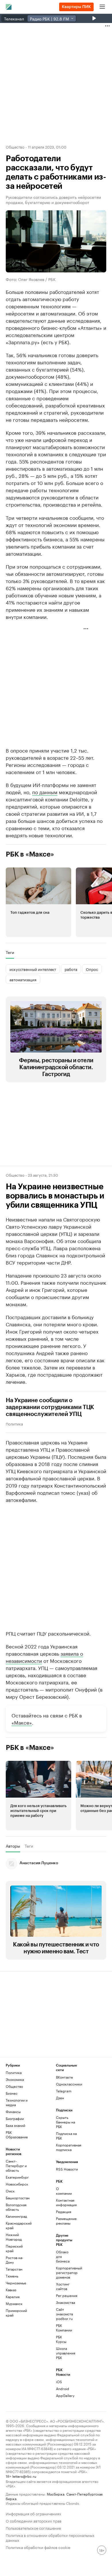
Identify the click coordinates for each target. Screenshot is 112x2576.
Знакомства (64, 2302)
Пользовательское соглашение (33, 2528)
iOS (59, 2382)
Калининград (16, 2216)
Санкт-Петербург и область (16, 2166)
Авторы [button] (13, 1846)
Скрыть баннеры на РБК (65, 2122)
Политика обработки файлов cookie (38, 2547)
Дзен (60, 2098)
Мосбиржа (56, 2494)
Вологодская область (16, 2207)
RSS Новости (67, 2169)
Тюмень (12, 2276)
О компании (64, 2191)
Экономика (15, 2079)
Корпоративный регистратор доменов (64, 2272)
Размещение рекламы (64, 2221)
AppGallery (64, 2395)
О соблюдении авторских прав (34, 2520)
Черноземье (16, 2283)
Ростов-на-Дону (15, 2260)
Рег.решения (64, 2295)
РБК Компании (64, 2328)
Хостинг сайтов (63, 2286)
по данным (45, 792)
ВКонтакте (64, 2077)
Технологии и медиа (17, 2102)
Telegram (64, 2091)
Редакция (64, 2212)
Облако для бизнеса (63, 2256)
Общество (15, 147)
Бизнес (12, 2093)
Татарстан (14, 2269)
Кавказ (11, 2290)
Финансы (13, 2112)
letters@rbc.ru (24, 2476)
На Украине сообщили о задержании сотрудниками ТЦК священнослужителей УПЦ (50, 1407)
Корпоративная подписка (69, 2147)
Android (63, 2389)
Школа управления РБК (64, 2353)
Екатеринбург (17, 2177)
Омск (10, 2191)
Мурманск (14, 2303)
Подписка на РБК (66, 2136)
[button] (38, 902)
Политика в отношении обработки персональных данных (50, 2537)
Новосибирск (17, 2184)
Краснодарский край (18, 2225)
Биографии (15, 2118)
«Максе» (22, 1722)
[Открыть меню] (102, 7)
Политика (14, 1423)
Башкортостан (18, 2198)
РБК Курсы (61, 2339)
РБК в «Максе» (30, 854)
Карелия (13, 2297)
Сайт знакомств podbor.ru (64, 2314)
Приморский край (16, 2313)
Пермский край (14, 2248)
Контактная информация (64, 2202)
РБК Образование (17, 2135)
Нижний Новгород (14, 2237)
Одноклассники (69, 2084)
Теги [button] (10, 952)
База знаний (16, 2125)
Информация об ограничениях (33, 2513)
